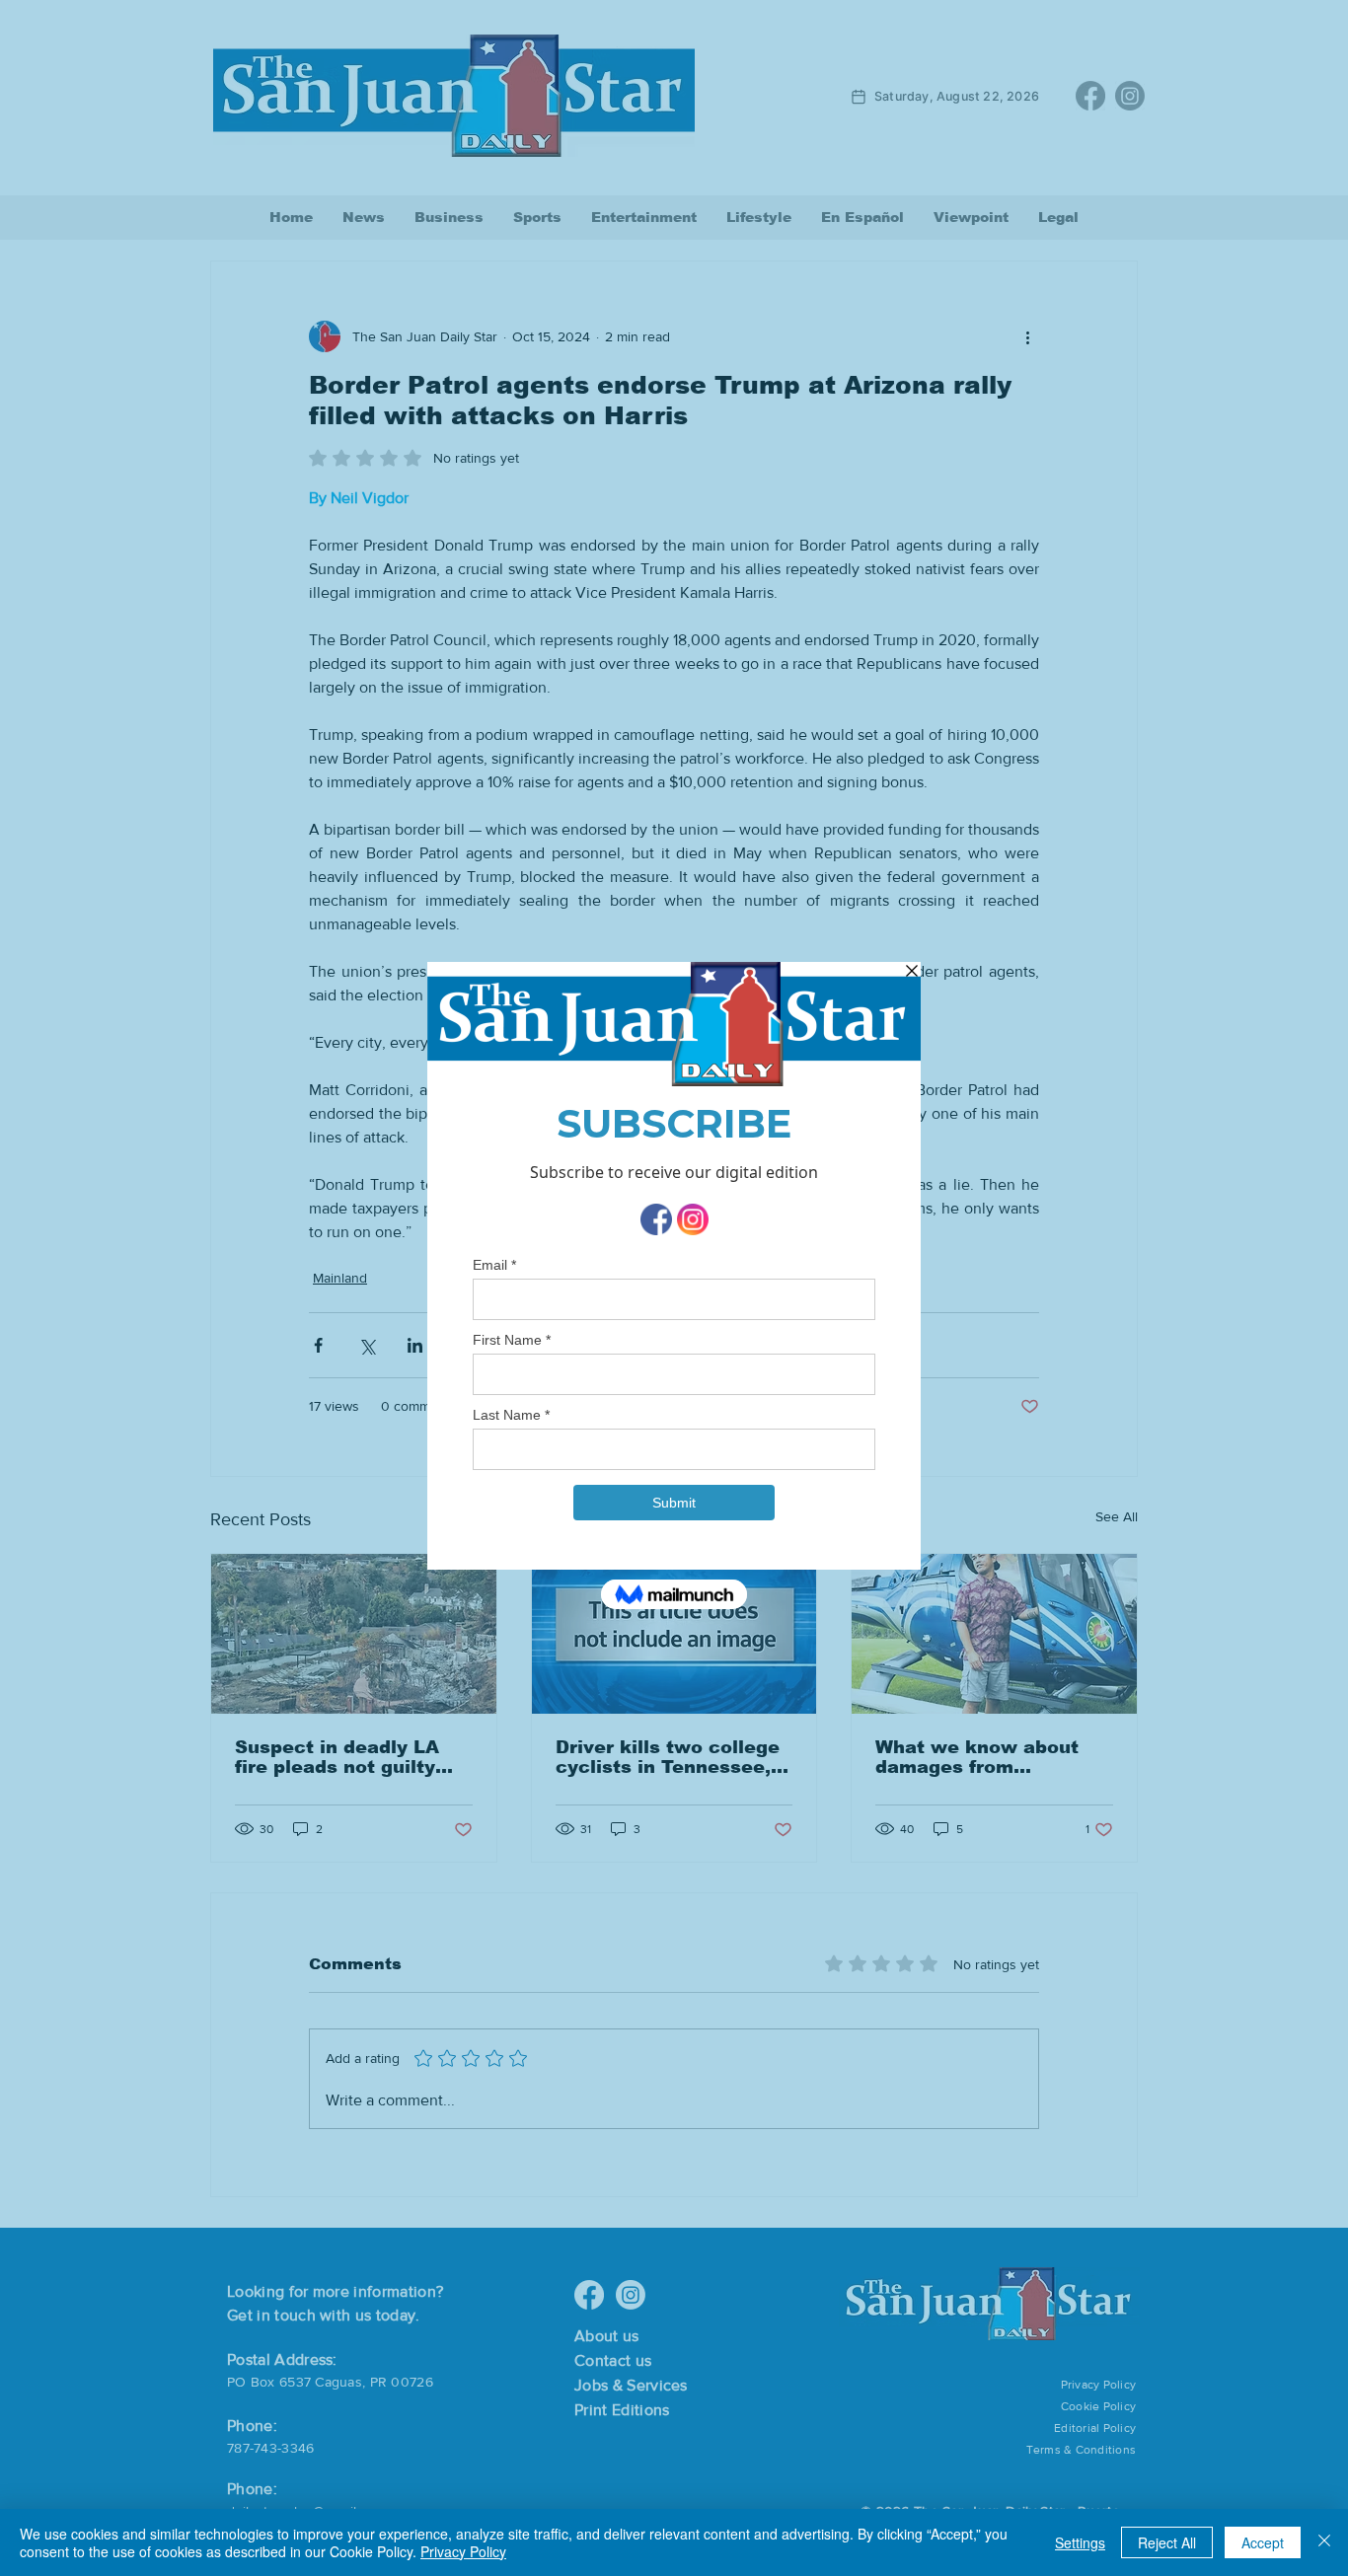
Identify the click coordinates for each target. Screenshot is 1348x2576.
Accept (1263, 2542)
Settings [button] (1080, 2542)
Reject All (1167, 2542)
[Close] (1324, 2542)
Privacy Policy (463, 2551)
